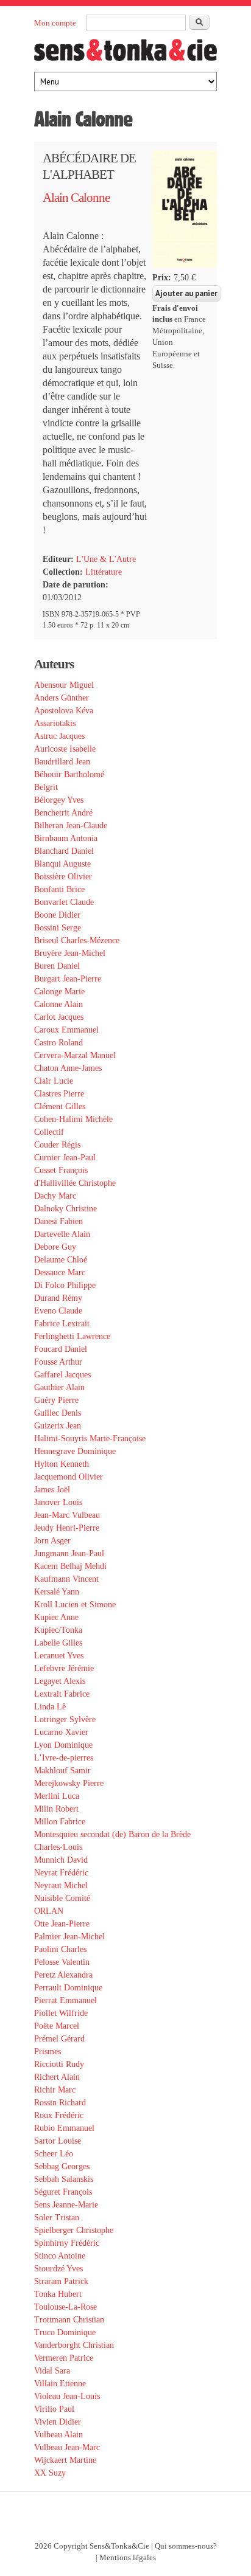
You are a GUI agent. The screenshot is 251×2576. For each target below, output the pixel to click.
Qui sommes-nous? (186, 2546)
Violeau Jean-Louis (67, 2396)
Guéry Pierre (56, 1400)
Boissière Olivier (63, 877)
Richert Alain (57, 2077)
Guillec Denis (58, 1413)
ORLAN (49, 1911)
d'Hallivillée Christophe (75, 1183)
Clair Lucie (54, 1081)
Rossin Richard (60, 2103)
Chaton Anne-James (68, 1068)
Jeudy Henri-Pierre (67, 1528)
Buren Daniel (57, 966)
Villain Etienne (60, 2384)
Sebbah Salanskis (64, 2179)
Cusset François (61, 1170)
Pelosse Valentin (62, 1962)
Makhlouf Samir (62, 1771)
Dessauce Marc (60, 1272)
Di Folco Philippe (65, 1285)
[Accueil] (125, 54)
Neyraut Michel (61, 1885)
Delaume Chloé (61, 1260)
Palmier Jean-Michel (69, 1937)
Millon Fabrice (60, 1822)
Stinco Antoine (60, 2256)
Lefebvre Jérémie (64, 1668)
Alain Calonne (76, 198)
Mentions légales (128, 2558)
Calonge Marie (59, 992)
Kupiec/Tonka (58, 1630)
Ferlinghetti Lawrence (72, 1336)
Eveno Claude (58, 1311)
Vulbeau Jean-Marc (67, 2447)
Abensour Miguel (64, 685)
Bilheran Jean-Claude (71, 826)
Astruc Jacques (59, 736)
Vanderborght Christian (74, 2345)
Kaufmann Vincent (66, 1579)
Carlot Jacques (59, 1017)
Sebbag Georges (62, 2166)
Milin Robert (56, 1809)
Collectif (49, 1132)
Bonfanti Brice (59, 889)
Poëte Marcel (57, 2026)
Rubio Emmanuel (64, 2128)
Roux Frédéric (59, 2115)
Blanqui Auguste (62, 864)
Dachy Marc (55, 1196)
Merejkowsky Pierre (69, 1783)
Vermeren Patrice (64, 2358)
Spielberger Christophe (74, 2230)
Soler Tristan (57, 2218)
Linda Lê (50, 1707)
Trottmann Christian (69, 2320)
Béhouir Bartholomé (69, 774)
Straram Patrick (61, 2281)
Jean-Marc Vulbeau (67, 1515)
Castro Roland (58, 1043)
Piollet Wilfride (61, 2013)
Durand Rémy (58, 1298)
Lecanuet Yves (59, 1656)
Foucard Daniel (61, 1349)
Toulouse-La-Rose (65, 2307)
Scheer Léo (54, 2154)
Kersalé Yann (57, 1592)
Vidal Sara (52, 2371)
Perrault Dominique (68, 1988)
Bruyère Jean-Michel (70, 953)
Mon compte (55, 23)
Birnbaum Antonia (66, 838)
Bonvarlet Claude (64, 902)
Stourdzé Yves (58, 2269)
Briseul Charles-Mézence (77, 940)
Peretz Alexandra (63, 1975)
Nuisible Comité (62, 1898)
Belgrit (46, 787)
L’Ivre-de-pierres (64, 1758)
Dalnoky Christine (65, 1209)
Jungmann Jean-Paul (69, 1553)
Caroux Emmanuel (66, 1030)
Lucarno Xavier (61, 1732)
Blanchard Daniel (64, 851)
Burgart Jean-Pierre (68, 979)
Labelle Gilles (58, 1643)
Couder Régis (57, 1145)
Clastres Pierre (59, 1094)
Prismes (48, 2051)
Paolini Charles (60, 1949)
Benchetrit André (63, 813)
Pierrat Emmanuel (65, 2000)
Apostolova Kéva (64, 711)
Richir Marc (55, 2090)
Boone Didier (57, 915)
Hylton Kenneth (62, 1464)
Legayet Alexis (60, 1681)
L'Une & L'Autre (106, 559)
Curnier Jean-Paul (65, 1158)
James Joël (52, 1490)
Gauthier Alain (59, 1387)
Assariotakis (55, 723)
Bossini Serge (58, 928)
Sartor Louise (58, 2141)
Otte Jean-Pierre (62, 1924)
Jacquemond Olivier (69, 1477)
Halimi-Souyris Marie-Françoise (90, 1439)
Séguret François (63, 2192)
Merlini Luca (57, 1796)
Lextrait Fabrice (62, 1694)
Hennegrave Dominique (75, 1451)
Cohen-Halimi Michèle (73, 1119)
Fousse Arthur (58, 1362)
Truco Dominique (65, 2332)
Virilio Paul (54, 2409)
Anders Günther (62, 698)
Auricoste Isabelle (65, 749)
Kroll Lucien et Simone (75, 1605)
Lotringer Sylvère (65, 1719)
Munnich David (61, 1860)
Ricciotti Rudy (59, 2064)
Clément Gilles (60, 1106)
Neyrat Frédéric (61, 1873)
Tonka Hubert (58, 2294)
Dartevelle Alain (62, 1234)
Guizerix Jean (58, 1426)
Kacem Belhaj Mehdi (70, 1566)
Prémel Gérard (59, 2039)
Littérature (104, 572)
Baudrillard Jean (62, 762)
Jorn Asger (52, 1541)
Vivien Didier (58, 2422)
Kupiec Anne (56, 1617)
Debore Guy (55, 1247)
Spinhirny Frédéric (67, 2243)
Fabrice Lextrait (62, 1324)
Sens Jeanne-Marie (66, 2205)
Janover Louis (58, 1502)
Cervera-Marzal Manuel (75, 1055)
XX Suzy (50, 2473)
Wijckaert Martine (65, 2460)
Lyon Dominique (63, 1745)
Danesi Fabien (58, 1221)
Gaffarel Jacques (62, 1375)
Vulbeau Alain (58, 2435)
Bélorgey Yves (59, 800)
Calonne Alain (58, 1004)
